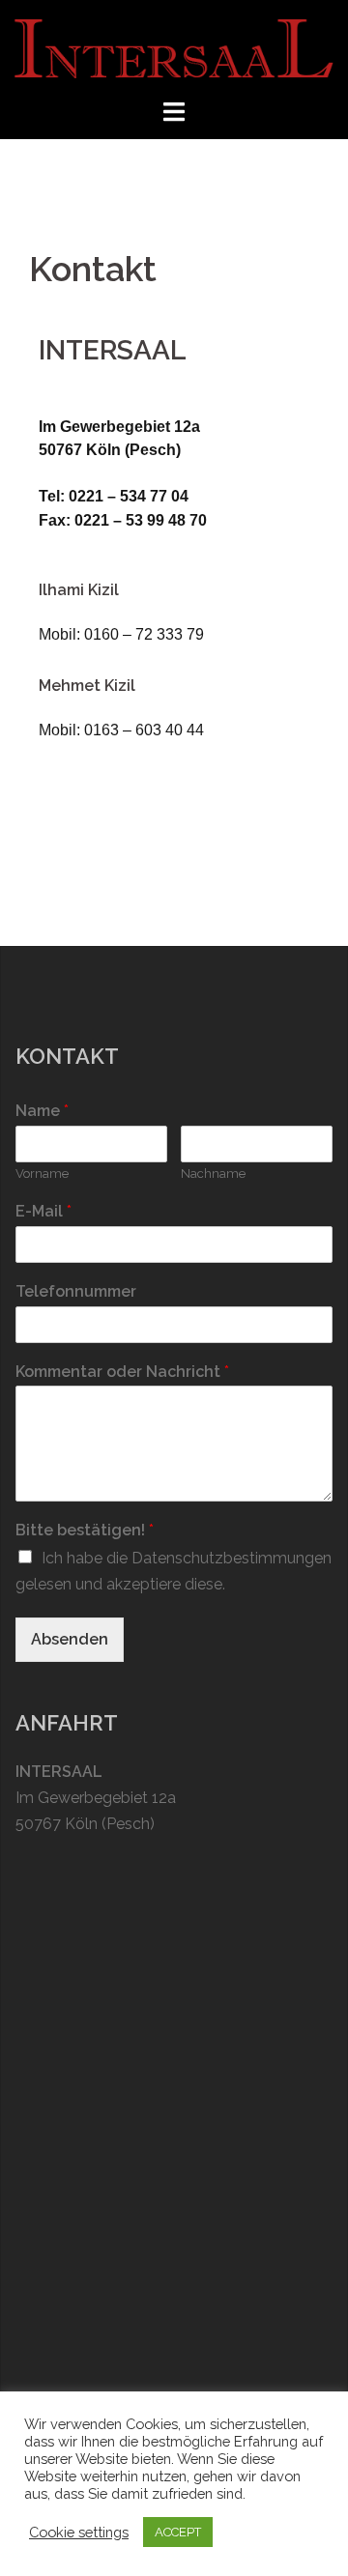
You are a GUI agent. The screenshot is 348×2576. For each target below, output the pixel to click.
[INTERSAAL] (174, 48)
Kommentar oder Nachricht (122, 1372)
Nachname (213, 1174)
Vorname (42, 1174)
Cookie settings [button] (79, 2532)
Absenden (70, 1639)
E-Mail (43, 1211)
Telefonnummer (76, 1291)
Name (42, 1111)
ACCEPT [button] (178, 2532)
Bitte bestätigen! (85, 1530)
